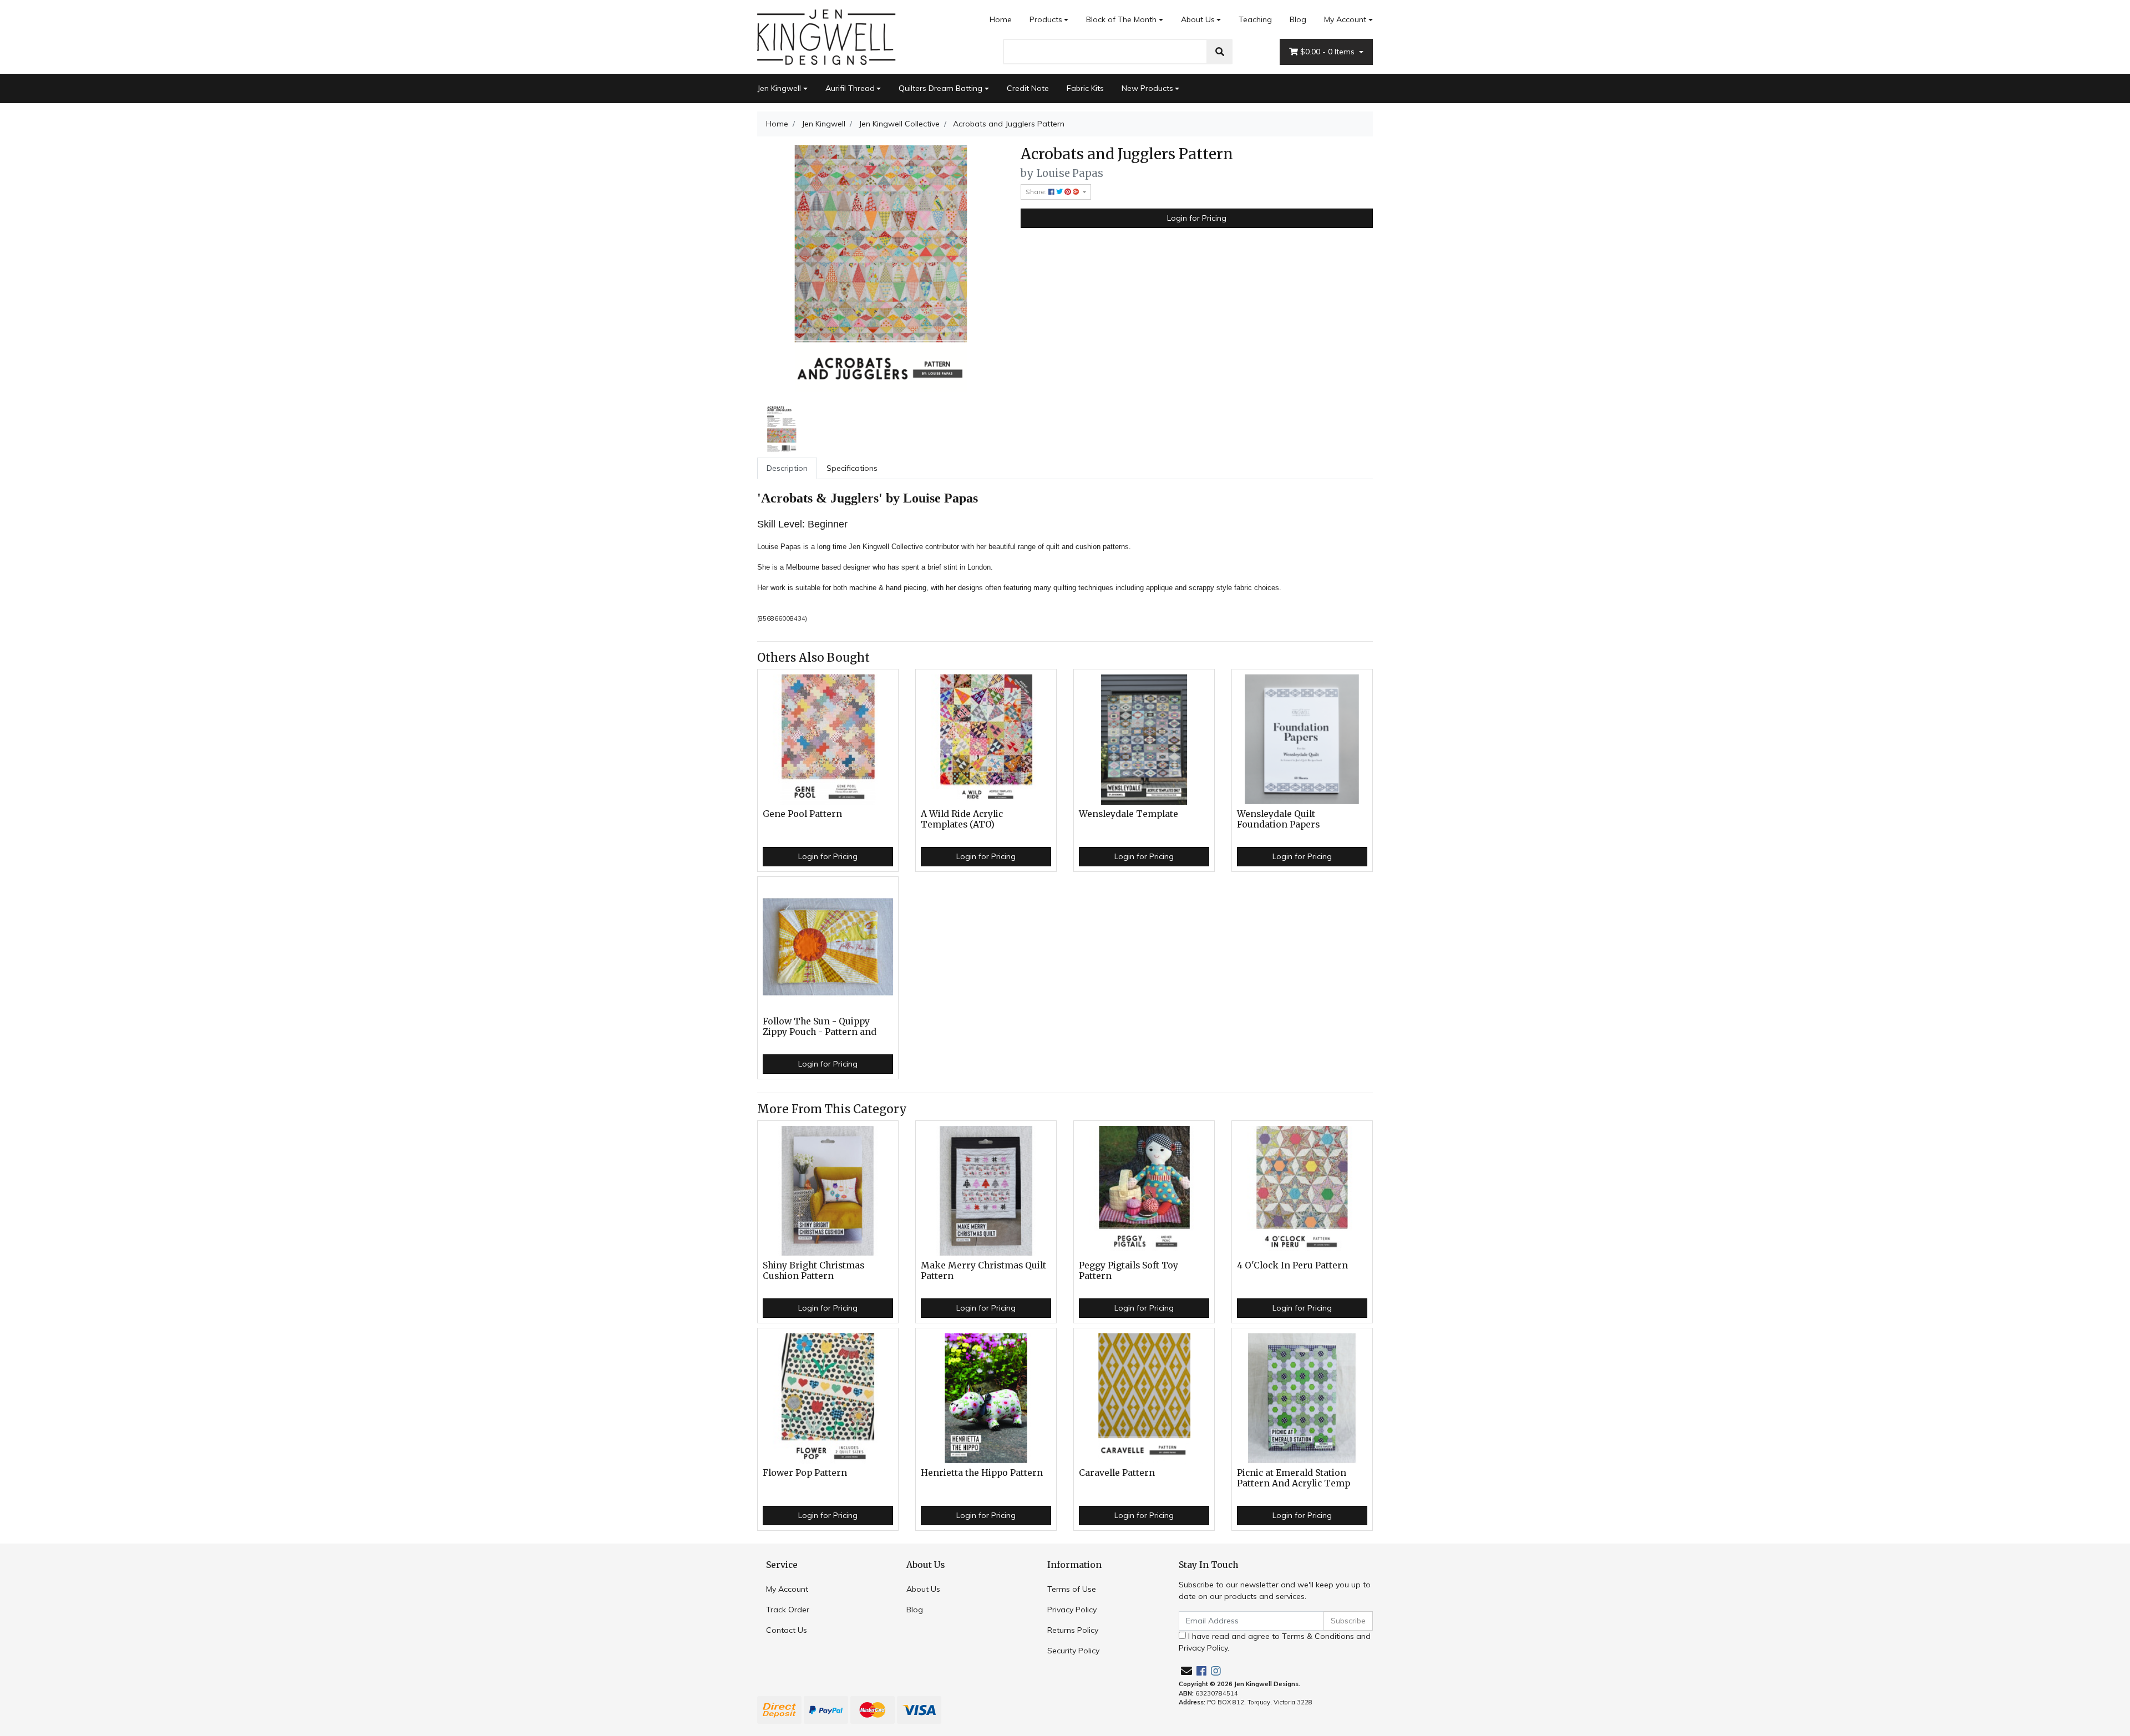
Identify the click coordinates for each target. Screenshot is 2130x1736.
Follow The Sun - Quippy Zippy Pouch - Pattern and (820, 1027)
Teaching (1255, 19)
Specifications (852, 468)
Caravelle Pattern (1117, 1473)
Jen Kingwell (779, 88)
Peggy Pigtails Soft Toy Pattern (1129, 1271)
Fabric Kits (1085, 88)
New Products (1147, 88)
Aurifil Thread (850, 88)
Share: (1037, 192)
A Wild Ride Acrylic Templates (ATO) (962, 819)
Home (1001, 19)
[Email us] (1186, 1671)
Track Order (788, 1610)
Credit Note (1028, 88)
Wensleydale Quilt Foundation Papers (1278, 819)
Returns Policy (1073, 1630)
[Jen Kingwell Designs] (826, 36)
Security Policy (1073, 1651)
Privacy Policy (1072, 1610)
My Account (1345, 19)
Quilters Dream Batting (940, 88)
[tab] (787, 468)
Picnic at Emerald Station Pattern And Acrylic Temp (1294, 1478)
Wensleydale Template (1129, 814)
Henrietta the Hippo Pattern (982, 1473)
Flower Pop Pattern (805, 1473)
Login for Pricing (1197, 218)
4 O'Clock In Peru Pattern (1292, 1265)
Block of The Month (1121, 19)
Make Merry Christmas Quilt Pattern (983, 1271)
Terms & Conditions (1318, 1636)
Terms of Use (1072, 1589)
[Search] (1220, 52)
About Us (1198, 19)
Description (787, 468)
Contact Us (787, 1630)
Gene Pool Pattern (802, 814)
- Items (1328, 52)
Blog (1298, 19)
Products (1046, 19)
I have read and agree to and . (1275, 1642)
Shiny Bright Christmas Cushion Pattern (813, 1271)
